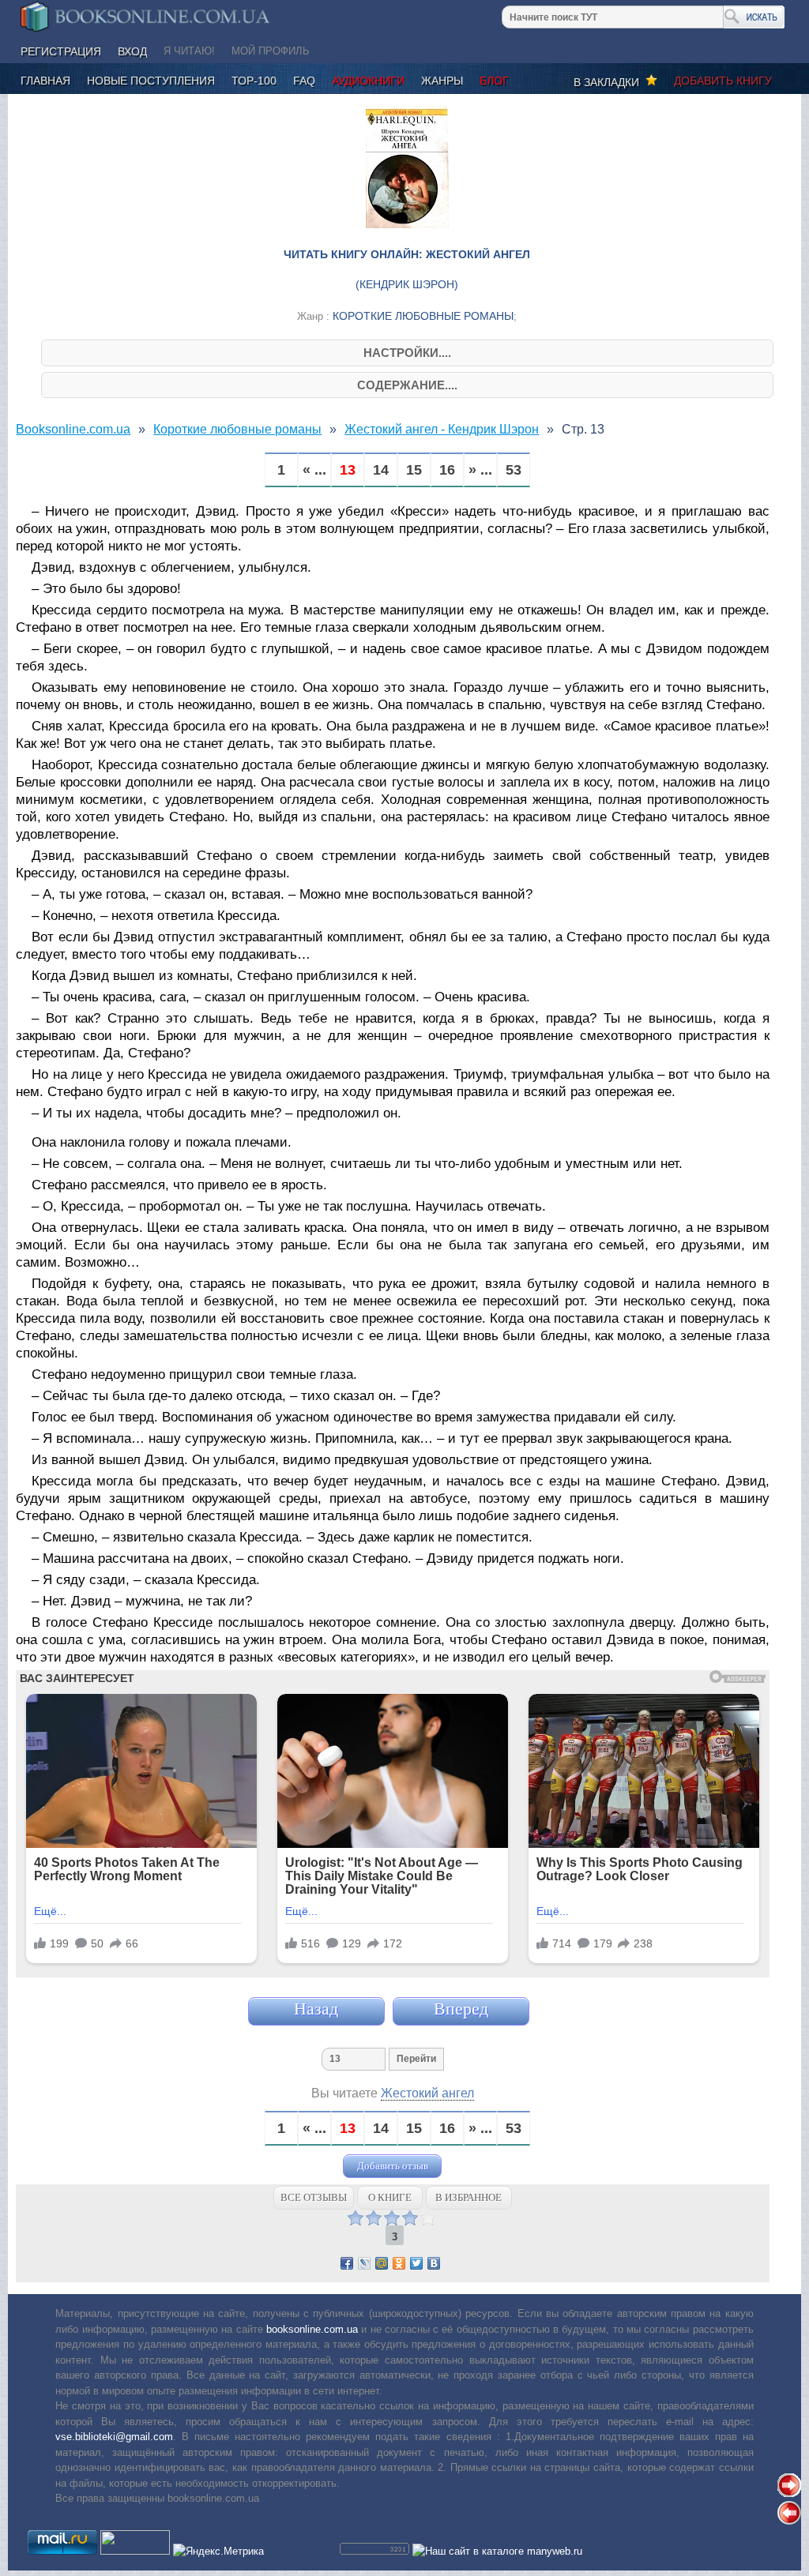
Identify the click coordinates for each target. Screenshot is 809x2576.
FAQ (304, 81)
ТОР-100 (254, 81)
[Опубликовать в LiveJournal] (364, 2263)
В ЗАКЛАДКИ (610, 82)
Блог (494, 81)
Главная (45, 81)
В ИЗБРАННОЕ (468, 2197)
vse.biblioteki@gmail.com (114, 2437)
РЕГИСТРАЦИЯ (61, 51)
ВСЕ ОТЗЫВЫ (314, 2197)
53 (514, 470)
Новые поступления (151, 81)
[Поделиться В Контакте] (434, 2263)
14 (381, 470)
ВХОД (132, 51)
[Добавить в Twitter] (416, 2263)
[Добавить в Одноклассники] (399, 2263)
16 (447, 470)
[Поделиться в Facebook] (347, 2263)
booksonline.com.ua (312, 2329)
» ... (480, 470)
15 (414, 470)
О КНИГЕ (390, 2197)
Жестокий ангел (427, 2093)
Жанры (442, 81)
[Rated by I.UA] (135, 2551)
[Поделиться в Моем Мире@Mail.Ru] (382, 2263)
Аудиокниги (368, 81)
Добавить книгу (723, 81)
